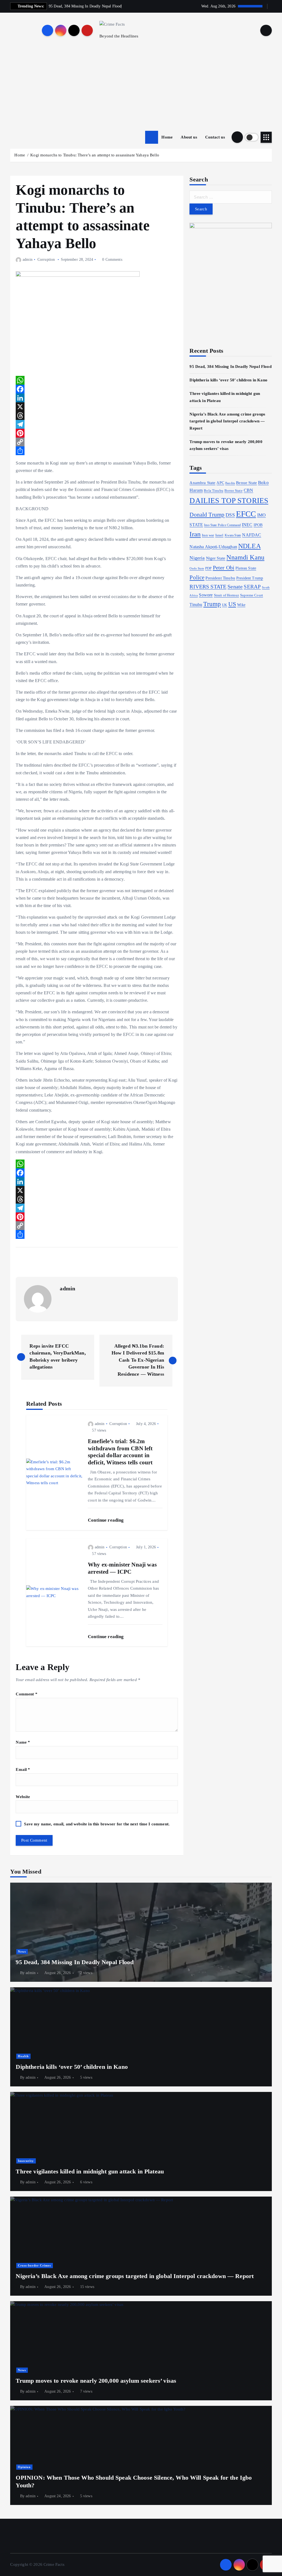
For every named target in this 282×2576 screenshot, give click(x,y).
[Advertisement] (141, 89)
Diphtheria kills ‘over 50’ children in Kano (228, 380)
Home (167, 137)
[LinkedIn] (97, 398)
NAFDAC (252, 535)
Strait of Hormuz (227, 595)
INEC (247, 525)
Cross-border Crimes (34, 2265)
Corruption (46, 260)
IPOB (258, 525)
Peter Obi (224, 568)
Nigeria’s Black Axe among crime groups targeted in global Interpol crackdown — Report (227, 421)
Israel (219, 535)
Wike (241, 605)
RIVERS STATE (208, 587)
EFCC (246, 514)
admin (27, 260)
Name (23, 1742)
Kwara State (233, 535)
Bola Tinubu (214, 491)
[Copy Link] (97, 442)
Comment (26, 1694)
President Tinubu (220, 578)
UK (224, 605)
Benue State (246, 483)
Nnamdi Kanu (245, 557)
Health (23, 2056)
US (232, 604)
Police (197, 577)
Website (23, 1797)
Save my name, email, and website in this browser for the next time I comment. (97, 1824)
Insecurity (26, 2161)
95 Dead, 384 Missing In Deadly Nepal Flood (230, 367)
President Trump (250, 578)
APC (220, 483)
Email (23, 1769)
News (22, 1951)
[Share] (97, 451)
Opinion (24, 2467)
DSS (230, 515)
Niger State (216, 558)
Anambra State (202, 483)
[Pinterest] (97, 433)
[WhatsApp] (97, 380)
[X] (97, 407)
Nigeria (197, 558)
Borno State (234, 491)
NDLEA (250, 546)
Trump (212, 604)
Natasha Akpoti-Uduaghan (213, 547)
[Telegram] (97, 424)
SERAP (252, 587)
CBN (248, 490)
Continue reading (106, 1520)
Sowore (206, 595)
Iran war (208, 535)
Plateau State (246, 568)
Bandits (230, 483)
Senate (235, 587)
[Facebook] (97, 389)
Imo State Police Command (222, 525)
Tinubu (196, 605)
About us (189, 137)
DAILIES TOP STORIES (229, 501)
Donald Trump (207, 515)
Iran (195, 534)
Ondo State (197, 568)
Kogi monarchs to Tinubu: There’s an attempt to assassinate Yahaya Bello (95, 155)
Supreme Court (252, 595)
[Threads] (97, 416)
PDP (208, 568)
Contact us (215, 137)
